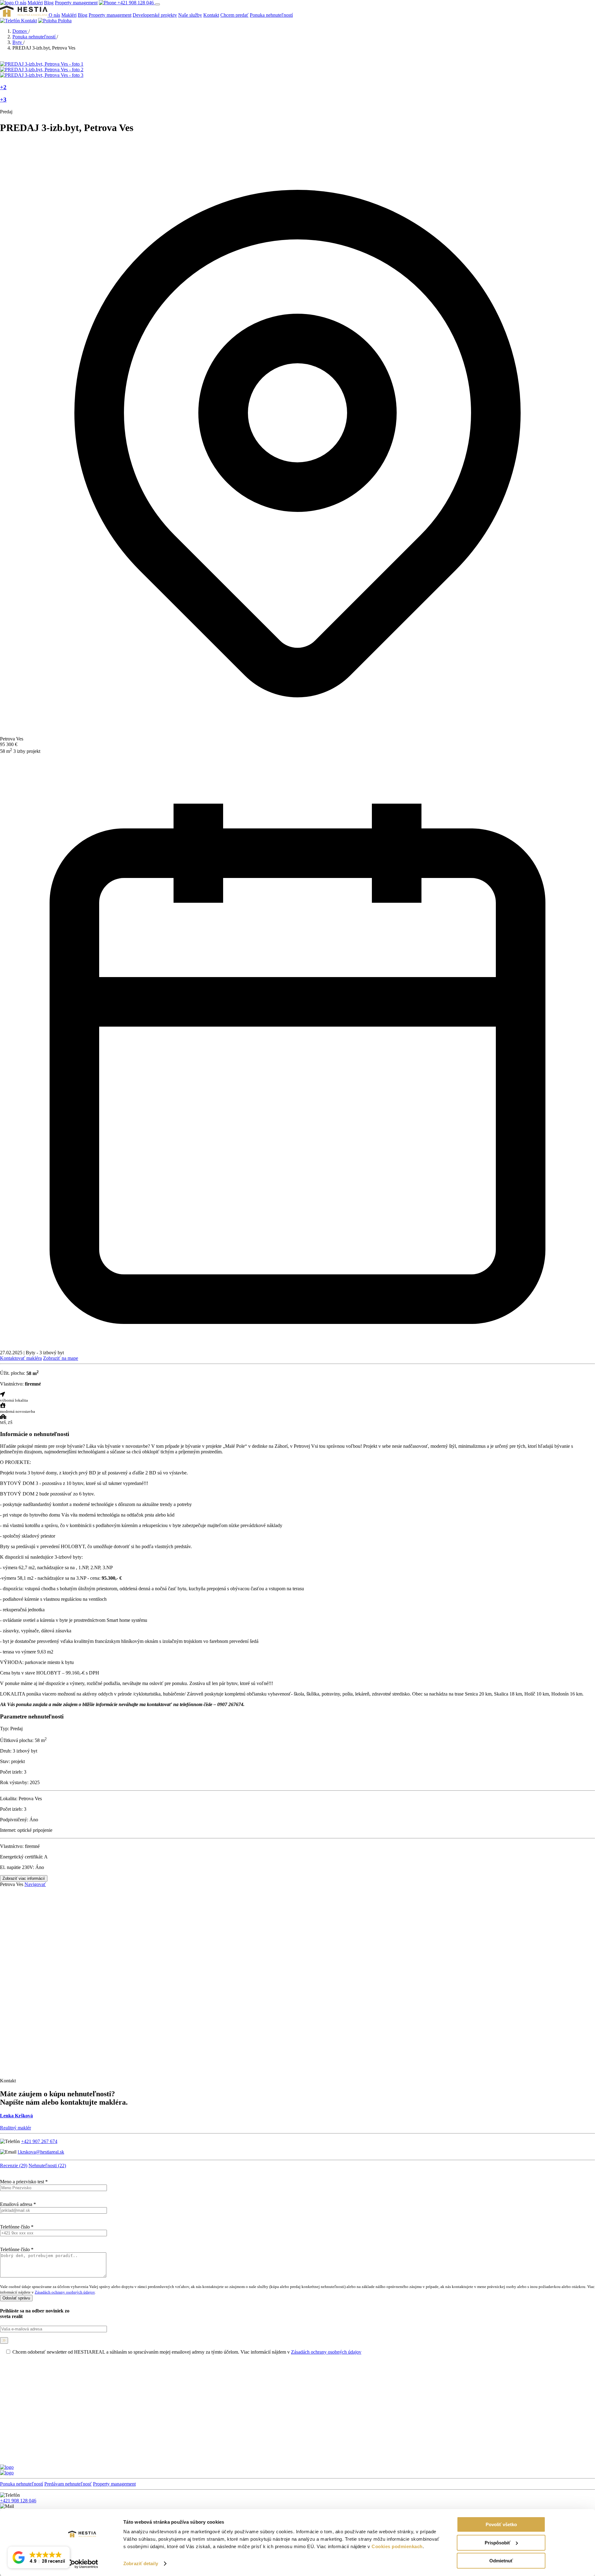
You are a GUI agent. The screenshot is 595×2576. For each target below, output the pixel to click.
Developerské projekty (155, 15)
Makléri (35, 3)
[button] (39, 2557)
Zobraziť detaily (141, 2563)
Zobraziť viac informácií (24, 1878)
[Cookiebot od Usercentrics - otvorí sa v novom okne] (82, 2564)
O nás (21, 3)
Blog (49, 3)
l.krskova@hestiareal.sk (41, 2152)
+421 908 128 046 (136, 3)
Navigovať (35, 1884)
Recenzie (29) (14, 2166)
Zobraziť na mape (61, 1358)
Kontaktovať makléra (21, 1358)
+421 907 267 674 (39, 2141)
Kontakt (211, 15)
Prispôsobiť (498, 2543)
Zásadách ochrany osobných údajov (65, 2292)
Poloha (64, 21)
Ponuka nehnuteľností (271, 15)
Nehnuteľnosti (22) (47, 2166)
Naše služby (190, 15)
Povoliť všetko (501, 2524)
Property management (76, 3)
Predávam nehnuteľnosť (68, 2484)
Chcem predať (234, 15)
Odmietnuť (501, 2561)
